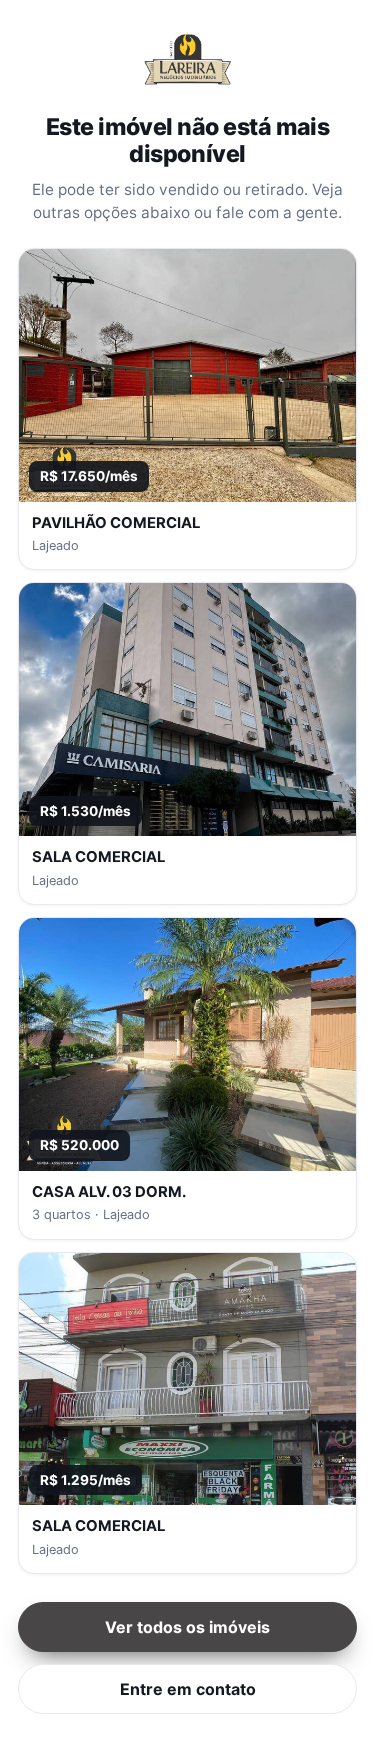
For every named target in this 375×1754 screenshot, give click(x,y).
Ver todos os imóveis (187, 1627)
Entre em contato (188, 1689)
